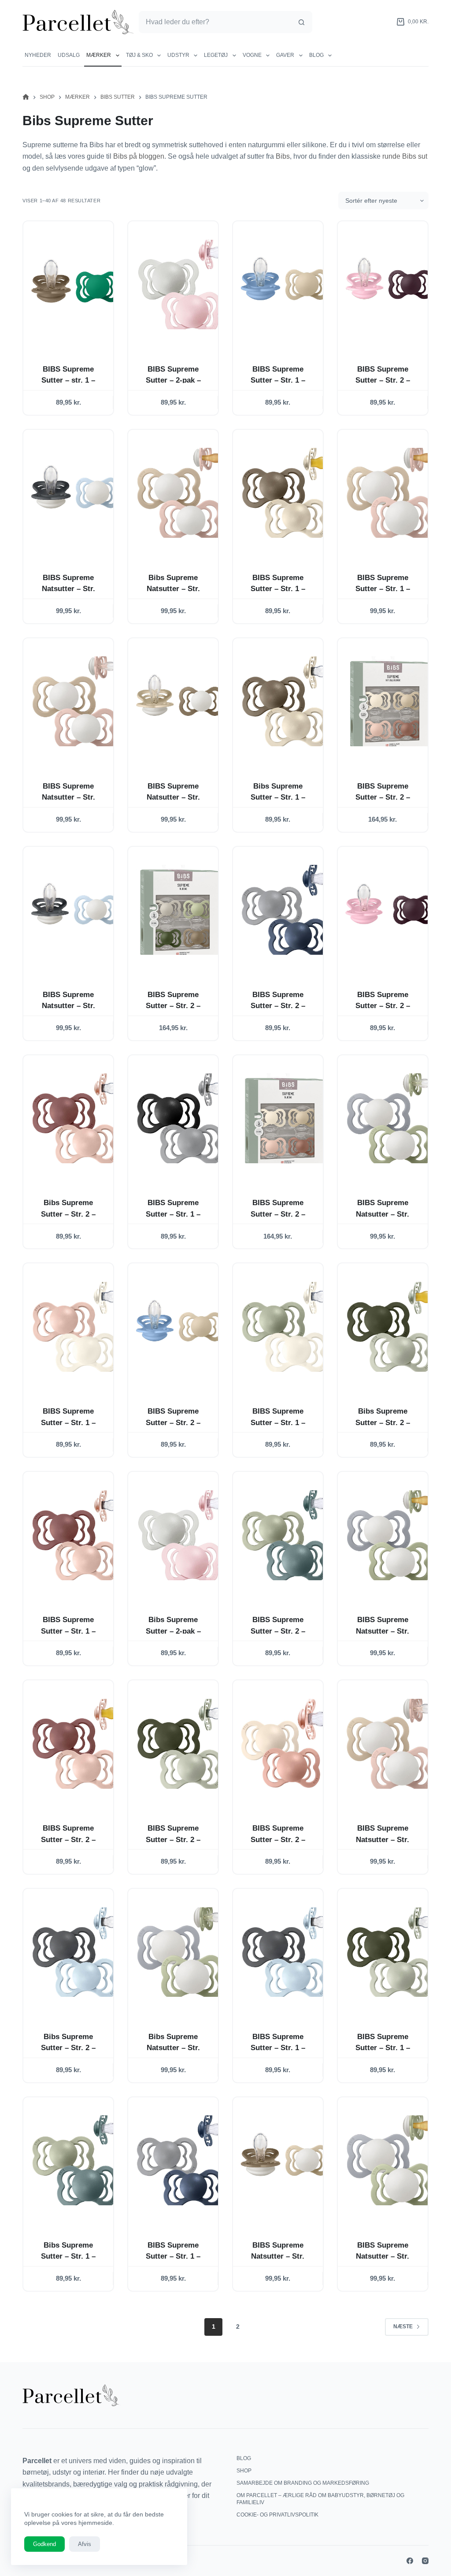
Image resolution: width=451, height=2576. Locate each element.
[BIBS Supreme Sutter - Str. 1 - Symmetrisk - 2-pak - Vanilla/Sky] (285, 285)
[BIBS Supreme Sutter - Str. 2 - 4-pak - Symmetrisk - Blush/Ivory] (285, 1119)
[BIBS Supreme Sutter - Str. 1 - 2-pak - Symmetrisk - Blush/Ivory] (75, 1327)
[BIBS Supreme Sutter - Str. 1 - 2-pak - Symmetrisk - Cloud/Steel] (180, 2161)
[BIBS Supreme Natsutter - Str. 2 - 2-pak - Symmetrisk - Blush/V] (75, 702)
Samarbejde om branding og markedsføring (303, 2483)
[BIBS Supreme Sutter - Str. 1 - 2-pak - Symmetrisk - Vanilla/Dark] (285, 493)
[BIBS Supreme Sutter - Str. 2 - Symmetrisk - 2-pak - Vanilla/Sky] (180, 1327)
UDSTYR (178, 55)
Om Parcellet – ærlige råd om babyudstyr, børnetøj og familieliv (320, 2499)
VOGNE (252, 55)
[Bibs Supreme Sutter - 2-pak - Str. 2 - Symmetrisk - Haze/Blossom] (180, 1535)
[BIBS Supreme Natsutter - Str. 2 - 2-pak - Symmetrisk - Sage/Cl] (390, 1119)
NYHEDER (38, 55)
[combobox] (215, 22)
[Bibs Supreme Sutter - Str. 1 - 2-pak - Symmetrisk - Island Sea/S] (75, 2161)
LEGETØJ (216, 55)
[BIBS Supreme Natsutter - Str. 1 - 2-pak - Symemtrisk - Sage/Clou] (390, 2161)
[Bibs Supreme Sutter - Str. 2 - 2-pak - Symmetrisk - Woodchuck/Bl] (75, 1119)
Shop (244, 2471)
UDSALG (69, 55)
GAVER (285, 55)
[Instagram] (425, 2561)
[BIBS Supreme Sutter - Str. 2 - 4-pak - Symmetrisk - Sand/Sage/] (180, 910)
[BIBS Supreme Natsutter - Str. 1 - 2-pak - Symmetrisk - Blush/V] (390, 1744)
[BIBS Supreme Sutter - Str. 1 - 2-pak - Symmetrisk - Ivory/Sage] (285, 1327)
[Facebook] (410, 2561)
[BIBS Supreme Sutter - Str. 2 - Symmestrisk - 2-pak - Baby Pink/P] (390, 285)
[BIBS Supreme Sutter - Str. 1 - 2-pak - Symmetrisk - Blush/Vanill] (390, 493)
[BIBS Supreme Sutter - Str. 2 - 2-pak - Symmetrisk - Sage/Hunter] (180, 1744)
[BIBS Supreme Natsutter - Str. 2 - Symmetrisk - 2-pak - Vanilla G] (180, 702)
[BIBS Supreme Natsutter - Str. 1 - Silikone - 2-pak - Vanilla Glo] (285, 2161)
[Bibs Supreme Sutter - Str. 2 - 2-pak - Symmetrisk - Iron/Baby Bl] (75, 1952)
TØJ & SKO (139, 55)
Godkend (44, 2544)
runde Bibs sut (405, 156)
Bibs (283, 156)
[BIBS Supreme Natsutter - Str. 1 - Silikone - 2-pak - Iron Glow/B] (75, 493)
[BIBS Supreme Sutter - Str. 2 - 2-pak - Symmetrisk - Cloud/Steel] (285, 910)
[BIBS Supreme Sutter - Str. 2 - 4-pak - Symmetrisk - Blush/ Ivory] (390, 702)
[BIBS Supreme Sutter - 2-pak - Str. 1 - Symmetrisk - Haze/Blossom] (180, 285)
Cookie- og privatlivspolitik (277, 2515)
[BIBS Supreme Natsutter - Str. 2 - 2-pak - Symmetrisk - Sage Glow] (390, 1535)
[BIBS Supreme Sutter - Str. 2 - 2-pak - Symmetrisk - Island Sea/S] (285, 1535)
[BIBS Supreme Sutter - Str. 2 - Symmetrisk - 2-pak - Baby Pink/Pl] (390, 910)
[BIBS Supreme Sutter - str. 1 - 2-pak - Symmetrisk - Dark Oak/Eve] (75, 285)
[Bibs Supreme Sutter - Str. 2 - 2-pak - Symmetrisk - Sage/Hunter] (390, 1327)
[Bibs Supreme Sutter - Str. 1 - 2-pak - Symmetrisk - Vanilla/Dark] (285, 702)
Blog (316, 55)
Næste (403, 2327)
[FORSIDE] (26, 97)
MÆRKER (99, 55)
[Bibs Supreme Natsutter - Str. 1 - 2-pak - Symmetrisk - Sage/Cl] (180, 1952)
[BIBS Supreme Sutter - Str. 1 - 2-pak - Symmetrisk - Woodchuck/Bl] (75, 1535)
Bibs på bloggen (139, 156)
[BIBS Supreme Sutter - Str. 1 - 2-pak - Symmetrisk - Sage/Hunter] (390, 1952)
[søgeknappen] (301, 22)
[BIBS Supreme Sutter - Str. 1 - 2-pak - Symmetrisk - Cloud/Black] (180, 1119)
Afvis (85, 2544)
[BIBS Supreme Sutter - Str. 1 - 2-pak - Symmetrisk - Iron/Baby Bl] (285, 1952)
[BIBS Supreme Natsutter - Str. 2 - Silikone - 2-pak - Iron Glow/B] (75, 910)
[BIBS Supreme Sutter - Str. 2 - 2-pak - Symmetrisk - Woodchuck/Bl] (75, 1744)
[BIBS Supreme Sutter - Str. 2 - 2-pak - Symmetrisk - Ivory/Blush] (285, 1744)
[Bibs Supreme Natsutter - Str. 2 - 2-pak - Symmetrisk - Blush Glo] (180, 493)
